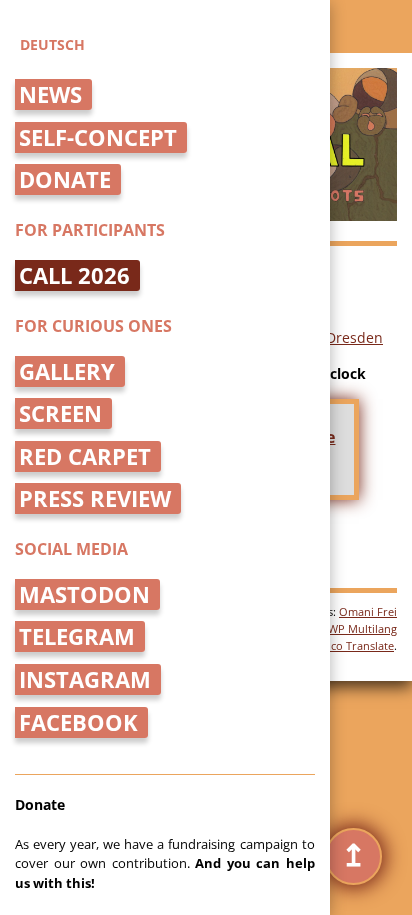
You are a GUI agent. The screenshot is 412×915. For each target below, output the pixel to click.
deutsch (52, 44)
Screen (60, 413)
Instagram (85, 679)
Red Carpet (85, 456)
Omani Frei (368, 611)
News (50, 94)
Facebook (78, 722)
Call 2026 (74, 275)
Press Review (95, 498)
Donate (65, 179)
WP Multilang (362, 628)
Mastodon (84, 594)
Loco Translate (356, 645)
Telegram (77, 636)
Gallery (67, 371)
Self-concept (98, 137)
